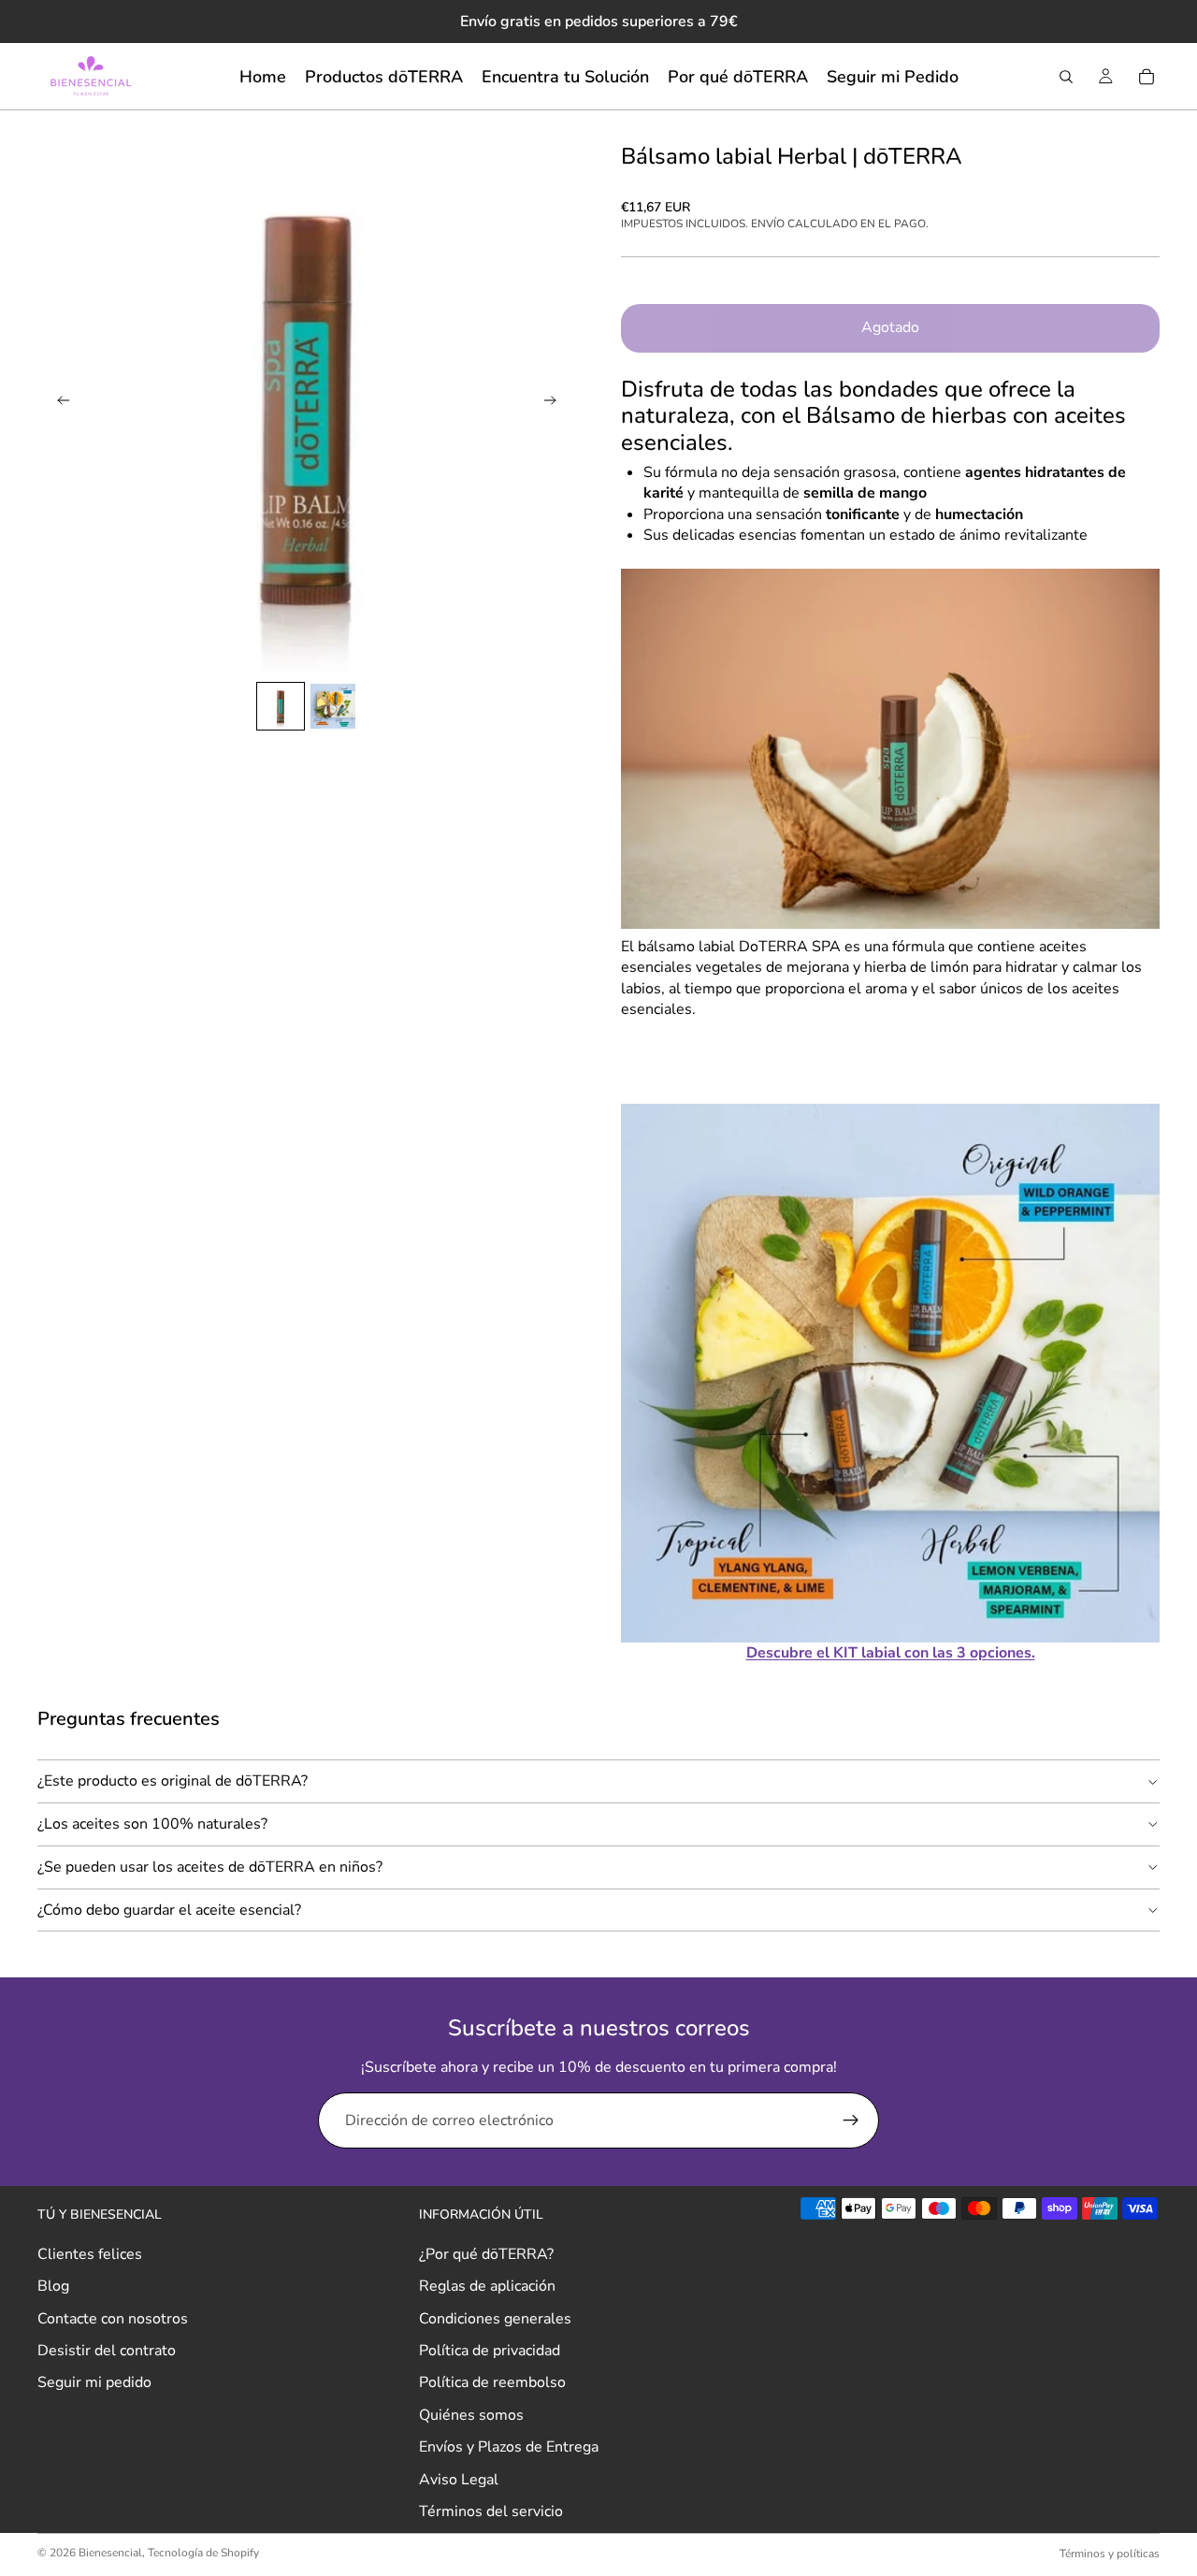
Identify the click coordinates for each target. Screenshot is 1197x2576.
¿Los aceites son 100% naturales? (152, 1824)
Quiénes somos (471, 2415)
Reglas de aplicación (487, 2286)
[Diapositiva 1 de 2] (281, 706)
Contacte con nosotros (113, 2318)
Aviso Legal (459, 2479)
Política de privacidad (490, 2351)
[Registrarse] (851, 2120)
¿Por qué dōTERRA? (486, 2254)
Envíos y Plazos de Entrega (509, 2447)
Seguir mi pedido (94, 2382)
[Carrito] (1147, 77)
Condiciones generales (495, 2318)
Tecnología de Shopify (203, 2553)
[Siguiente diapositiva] (555, 403)
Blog (53, 2286)
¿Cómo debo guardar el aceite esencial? (169, 1910)
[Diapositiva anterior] (58, 403)
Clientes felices (90, 2254)
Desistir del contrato (107, 2351)
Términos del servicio (491, 2511)
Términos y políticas (1110, 2554)
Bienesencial (110, 2553)
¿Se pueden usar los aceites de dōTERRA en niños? (210, 1867)
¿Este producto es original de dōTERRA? (173, 1781)
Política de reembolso (492, 2382)
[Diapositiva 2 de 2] (333, 706)
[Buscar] (1066, 77)
